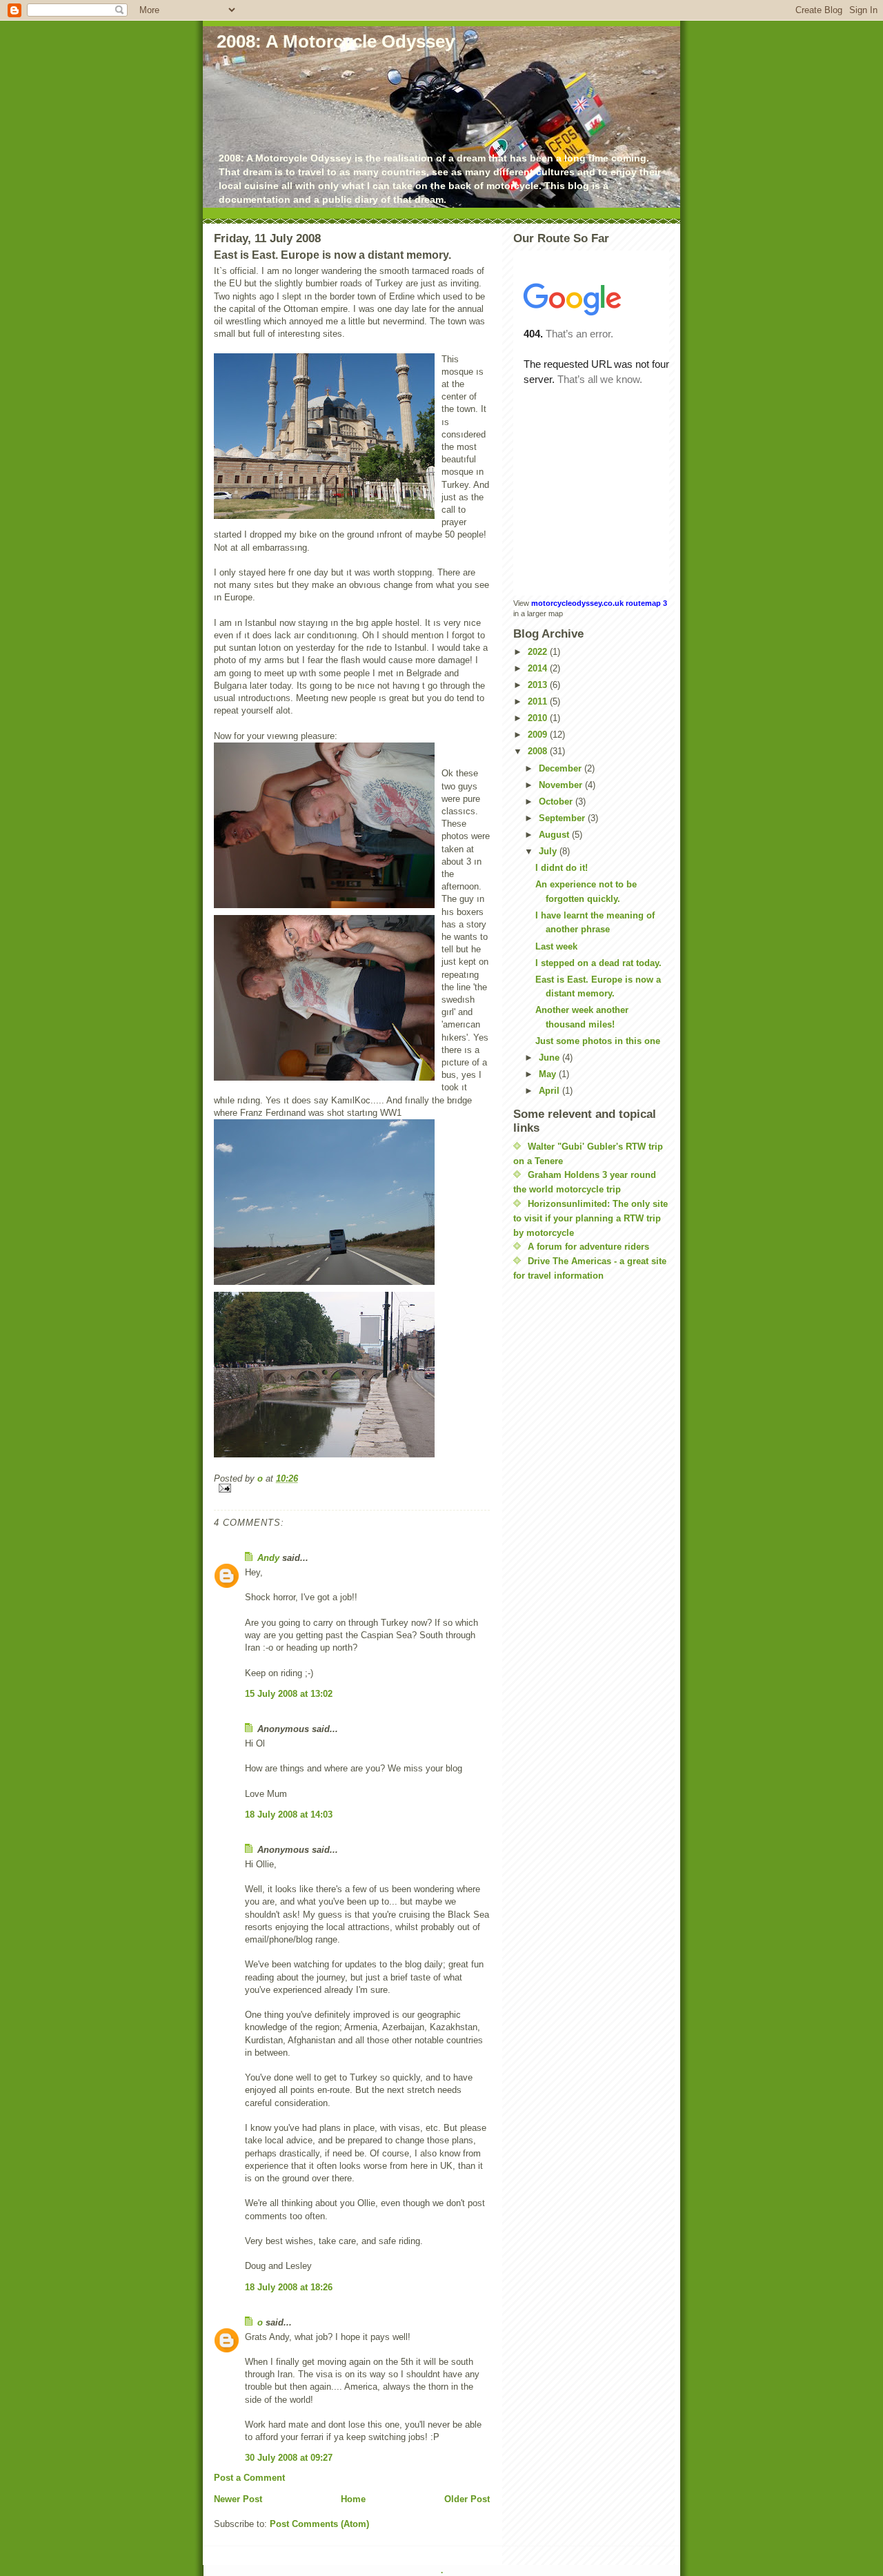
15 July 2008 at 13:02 (289, 1694)
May (549, 1074)
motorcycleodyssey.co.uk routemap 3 (599, 603)
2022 (539, 652)
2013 (539, 685)
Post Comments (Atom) (319, 2524)
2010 (539, 718)
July (549, 851)
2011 (539, 701)
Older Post (467, 2499)
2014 (539, 668)
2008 (539, 751)
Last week (556, 946)
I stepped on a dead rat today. (598, 963)
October (557, 802)
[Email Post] (352, 1488)
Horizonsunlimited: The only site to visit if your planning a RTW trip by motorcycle (591, 1218)
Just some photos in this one (598, 1041)
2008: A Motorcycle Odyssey (336, 41)
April (550, 1091)
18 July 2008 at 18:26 (289, 2287)
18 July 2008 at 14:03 (289, 1815)
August (555, 835)
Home (353, 2499)
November (562, 785)
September (563, 818)
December (562, 768)
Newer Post (238, 2499)
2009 (539, 735)
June (550, 1058)
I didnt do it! (562, 868)
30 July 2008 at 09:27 (289, 2458)
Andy (268, 1558)
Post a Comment (249, 2478)
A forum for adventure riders (588, 1247)
